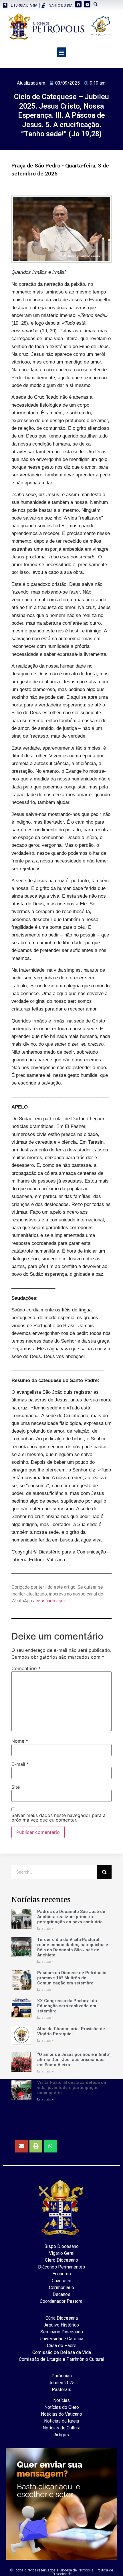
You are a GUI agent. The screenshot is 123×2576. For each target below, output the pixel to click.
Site (16, 1787)
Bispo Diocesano (61, 2246)
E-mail (20, 1764)
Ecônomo (62, 2274)
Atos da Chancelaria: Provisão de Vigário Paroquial (71, 2031)
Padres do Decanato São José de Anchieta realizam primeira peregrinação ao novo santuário (71, 1917)
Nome (20, 1741)
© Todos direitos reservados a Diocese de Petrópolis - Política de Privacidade (61, 2572)
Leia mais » (45, 1929)
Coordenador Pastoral (62, 2301)
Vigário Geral (62, 2253)
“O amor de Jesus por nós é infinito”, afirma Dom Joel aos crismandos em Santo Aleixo (74, 2060)
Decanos (61, 2294)
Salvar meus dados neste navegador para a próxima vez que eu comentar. (58, 1818)
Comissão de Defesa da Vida (62, 2352)
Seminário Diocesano (62, 2332)
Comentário (26, 1668)
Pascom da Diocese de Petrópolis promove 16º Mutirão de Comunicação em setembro (72, 1978)
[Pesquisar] (104, 1872)
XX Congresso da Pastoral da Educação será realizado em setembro (67, 2006)
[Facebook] (78, 4)
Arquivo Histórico (62, 2325)
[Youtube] (87, 4)
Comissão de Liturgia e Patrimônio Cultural (61, 2359)
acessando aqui (49, 1601)
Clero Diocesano (61, 2260)
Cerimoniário (61, 2288)
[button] (62, 52)
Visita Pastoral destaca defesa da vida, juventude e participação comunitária (72, 2088)
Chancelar (61, 2281)
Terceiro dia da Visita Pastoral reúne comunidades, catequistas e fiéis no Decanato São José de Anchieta (73, 1947)
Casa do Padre (62, 2346)
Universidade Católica (61, 2339)
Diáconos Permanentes (61, 2267)
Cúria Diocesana (62, 2318)
